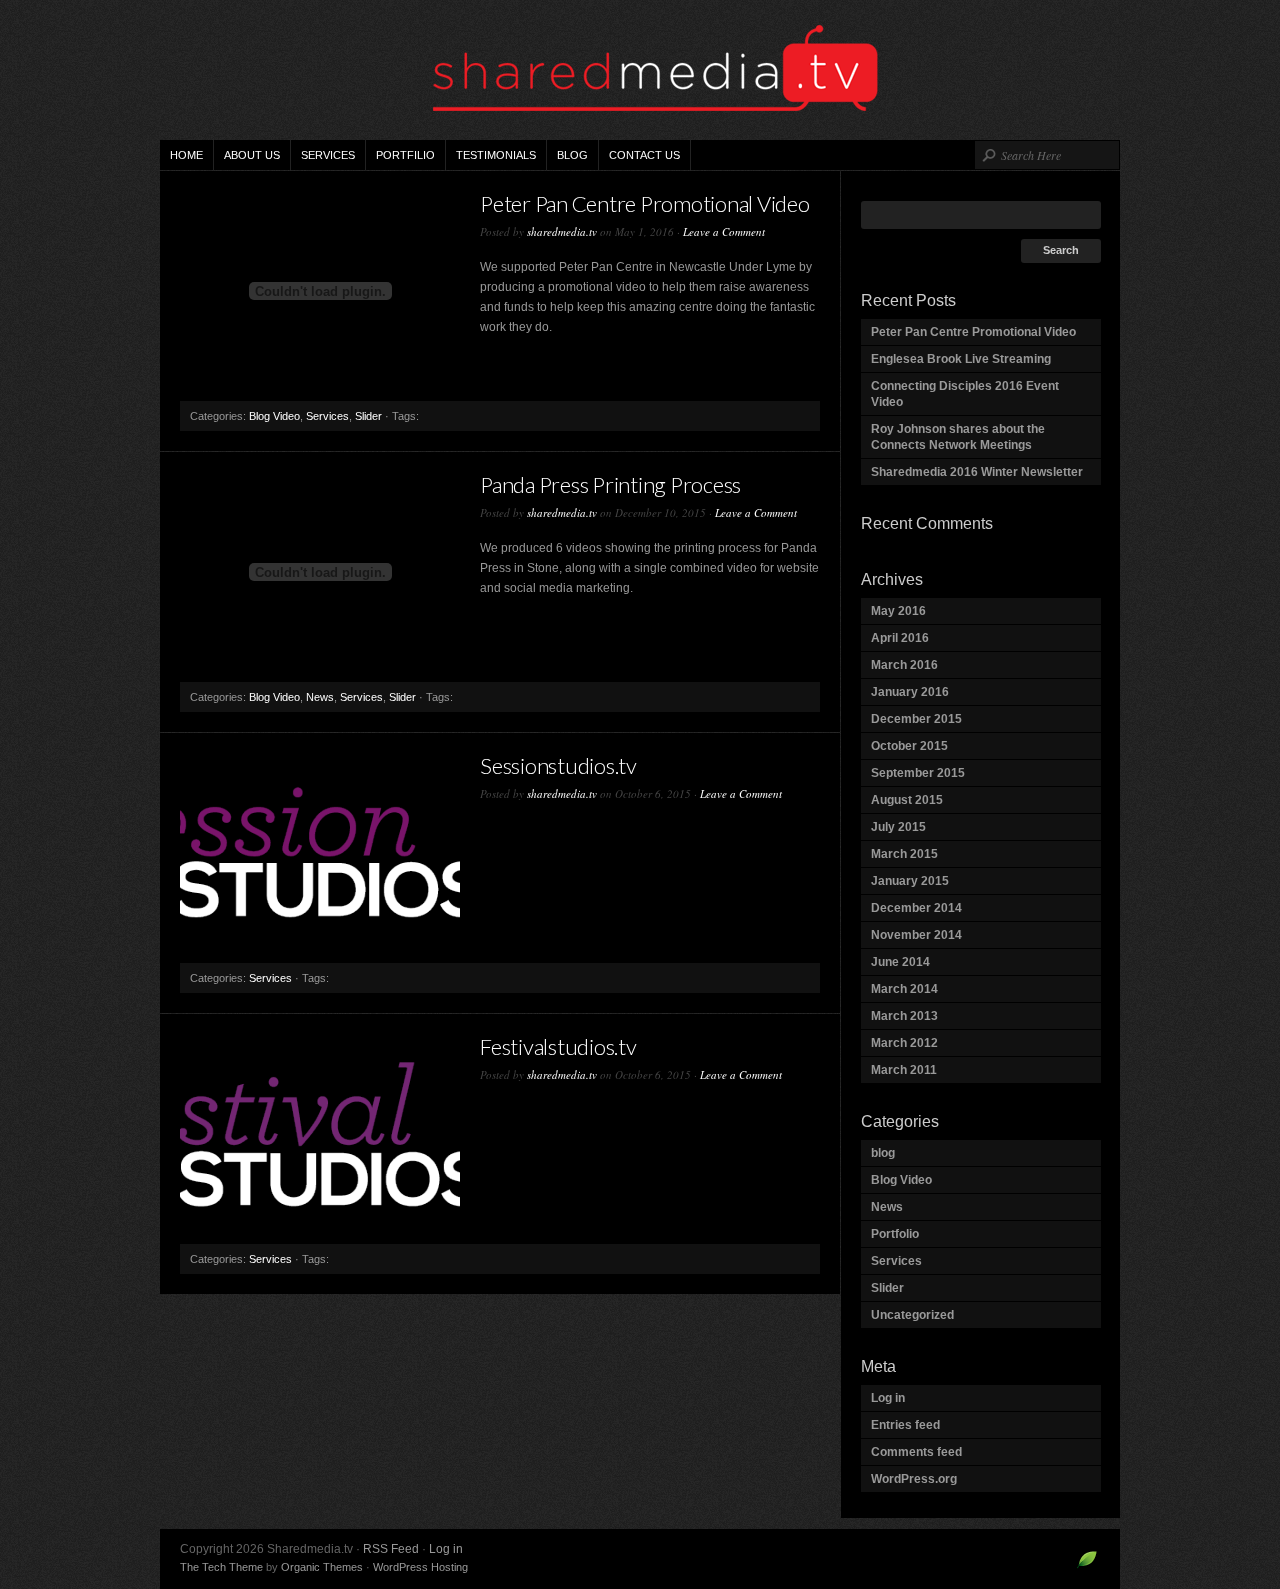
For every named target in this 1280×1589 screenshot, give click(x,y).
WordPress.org (914, 1479)
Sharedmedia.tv (640, 70)
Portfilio (405, 155)
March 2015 (904, 854)
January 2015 (910, 881)
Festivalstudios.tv (558, 1046)
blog (883, 1153)
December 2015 (916, 719)
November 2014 (916, 935)
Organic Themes (322, 1567)
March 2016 (904, 665)
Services (328, 155)
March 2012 (904, 1043)
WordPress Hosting (420, 1567)
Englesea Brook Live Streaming (961, 359)
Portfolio (895, 1234)
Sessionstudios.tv (558, 765)
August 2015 (907, 800)
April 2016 (900, 638)
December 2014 (916, 908)
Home (186, 155)
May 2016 (898, 611)
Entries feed (905, 1425)
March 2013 (904, 1016)
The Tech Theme (221, 1567)
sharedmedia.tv (562, 231)
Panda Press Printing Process (610, 484)
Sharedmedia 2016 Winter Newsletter (977, 472)
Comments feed (916, 1452)
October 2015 (909, 746)
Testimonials (496, 155)
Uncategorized (912, 1315)
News (320, 697)
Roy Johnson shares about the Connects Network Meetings (958, 437)
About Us (252, 155)
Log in (888, 1398)
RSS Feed (391, 1549)
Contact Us (644, 155)
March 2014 (904, 989)
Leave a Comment (724, 231)
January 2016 (910, 692)
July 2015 (898, 827)
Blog (572, 155)
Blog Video (274, 416)
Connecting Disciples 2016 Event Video (965, 394)
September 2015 (918, 773)
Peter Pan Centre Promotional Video (645, 203)
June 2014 (900, 962)
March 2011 (904, 1070)
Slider (368, 416)
